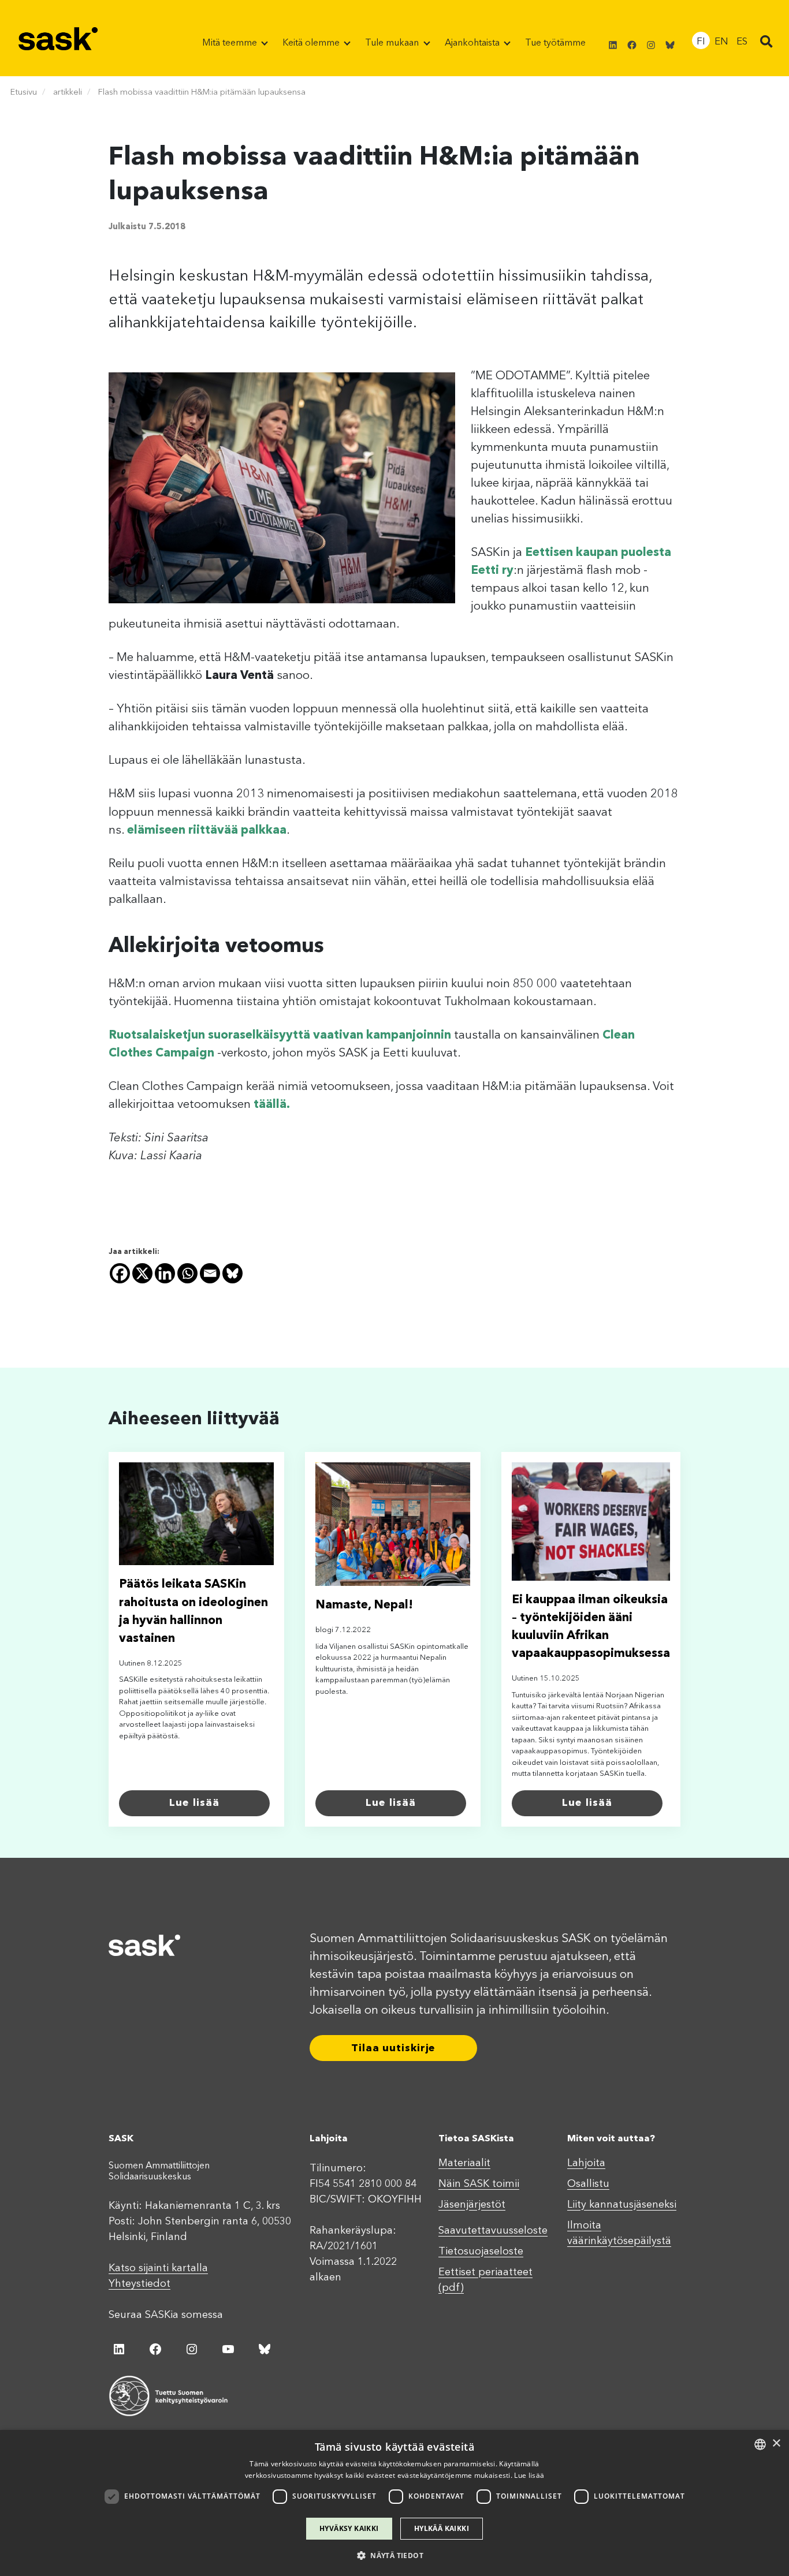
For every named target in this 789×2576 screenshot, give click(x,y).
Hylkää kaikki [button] (442, 2528)
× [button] (776, 2444)
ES (742, 42)
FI (701, 42)
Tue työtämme (555, 43)
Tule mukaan (393, 43)
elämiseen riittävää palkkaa (207, 830)
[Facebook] (120, 1273)
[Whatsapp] (187, 1273)
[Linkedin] (165, 1273)
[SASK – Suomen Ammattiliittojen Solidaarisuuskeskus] (58, 38)
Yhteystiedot (139, 2284)
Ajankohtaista (473, 43)
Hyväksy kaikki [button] (349, 2528)
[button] (766, 43)
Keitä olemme (312, 43)
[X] (142, 1273)
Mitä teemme (231, 43)
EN (721, 42)
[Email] (210, 1273)
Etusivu (24, 93)
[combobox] (760, 2444)
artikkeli (68, 93)
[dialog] (394, 2503)
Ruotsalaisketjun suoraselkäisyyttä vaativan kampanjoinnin (280, 1035)
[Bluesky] (232, 1273)
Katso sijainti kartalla (158, 2268)
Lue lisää (194, 1803)
